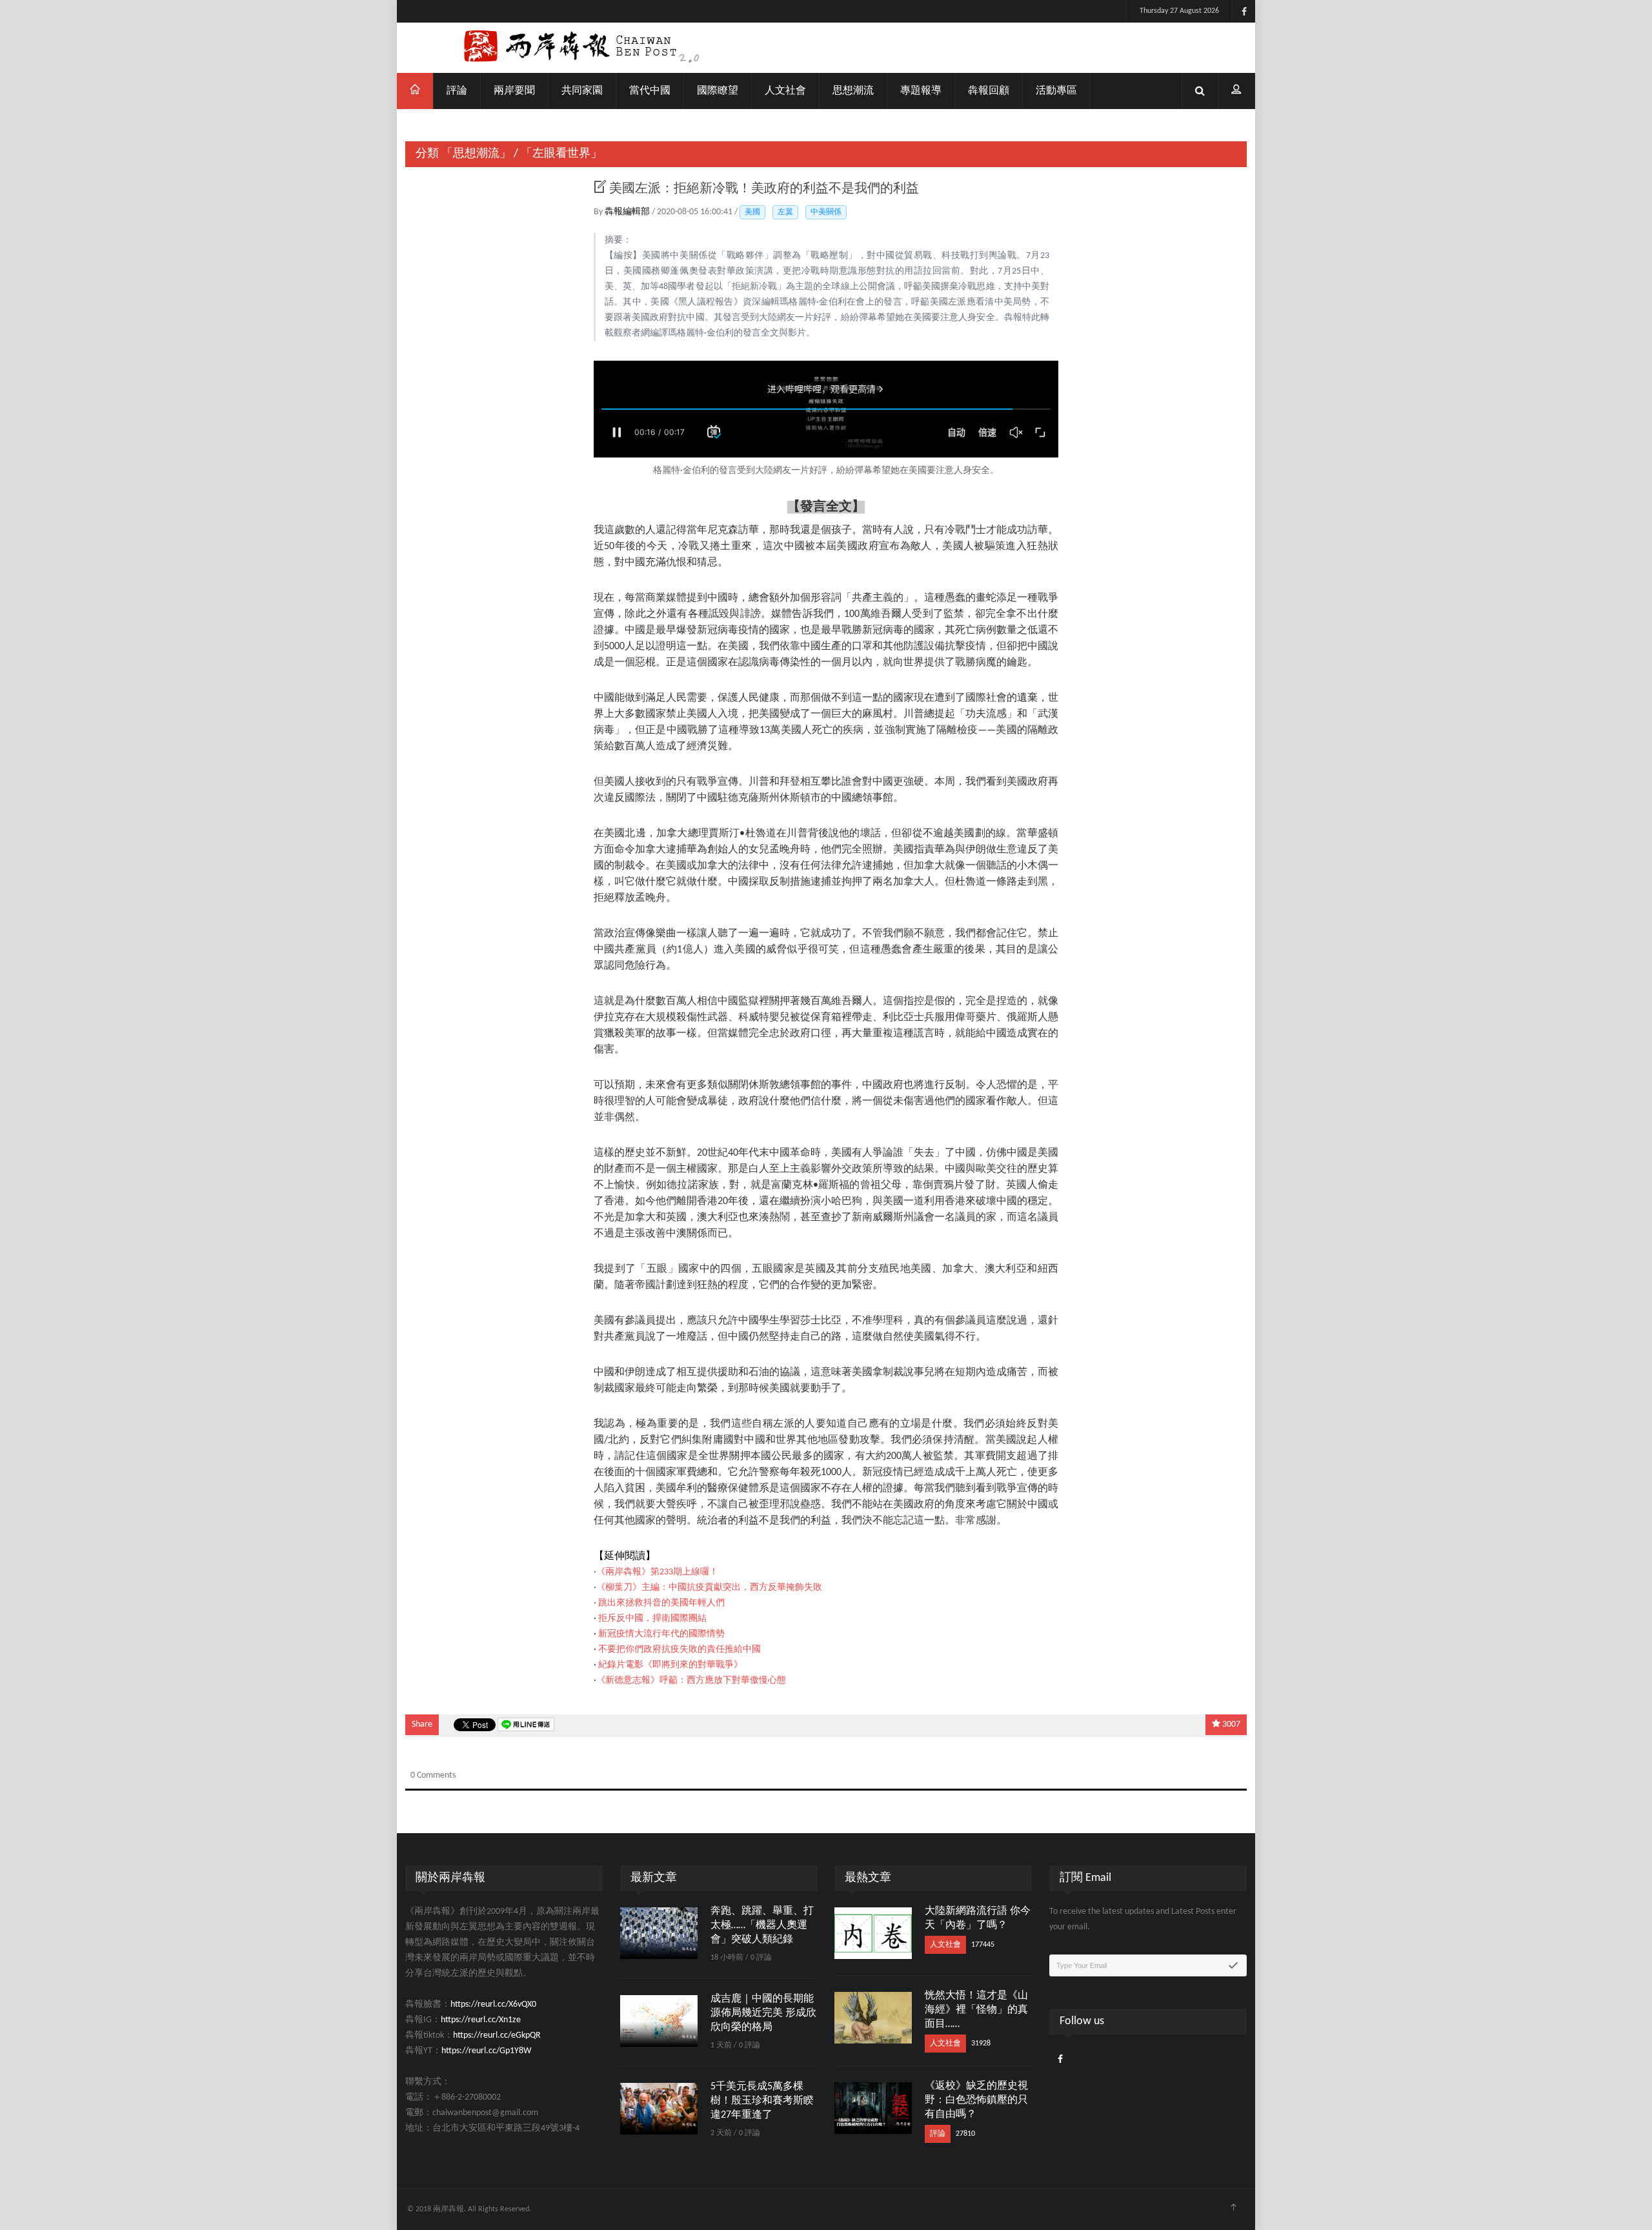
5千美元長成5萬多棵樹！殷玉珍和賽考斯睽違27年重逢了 (762, 2101)
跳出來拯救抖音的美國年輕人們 (661, 1603)
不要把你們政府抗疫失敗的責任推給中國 (680, 1650)
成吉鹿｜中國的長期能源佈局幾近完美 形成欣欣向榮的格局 (763, 2013)
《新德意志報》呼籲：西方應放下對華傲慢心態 (691, 1681)
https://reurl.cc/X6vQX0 (493, 2004)
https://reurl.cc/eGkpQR (497, 2035)
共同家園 (582, 91)
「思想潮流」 (476, 154)
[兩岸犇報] (826, 48)
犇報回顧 (989, 91)
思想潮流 (853, 91)
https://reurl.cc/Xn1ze (481, 2020)
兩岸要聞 (514, 91)
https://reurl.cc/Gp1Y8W (486, 2051)
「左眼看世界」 (561, 154)
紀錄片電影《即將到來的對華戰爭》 (670, 1665)
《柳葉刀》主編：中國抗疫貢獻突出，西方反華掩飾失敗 (709, 1588)
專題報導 (921, 91)
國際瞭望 (718, 91)
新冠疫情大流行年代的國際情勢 (661, 1634)
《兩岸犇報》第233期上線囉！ (657, 1572)
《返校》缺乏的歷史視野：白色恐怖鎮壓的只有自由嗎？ (976, 2100)
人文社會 (785, 91)
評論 (457, 91)
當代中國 (650, 91)
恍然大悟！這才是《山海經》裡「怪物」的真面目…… (976, 2010)
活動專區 (1056, 91)
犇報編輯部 (628, 212)
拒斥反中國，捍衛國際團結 (652, 1619)
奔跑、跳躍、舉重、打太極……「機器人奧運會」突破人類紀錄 (762, 1925)
